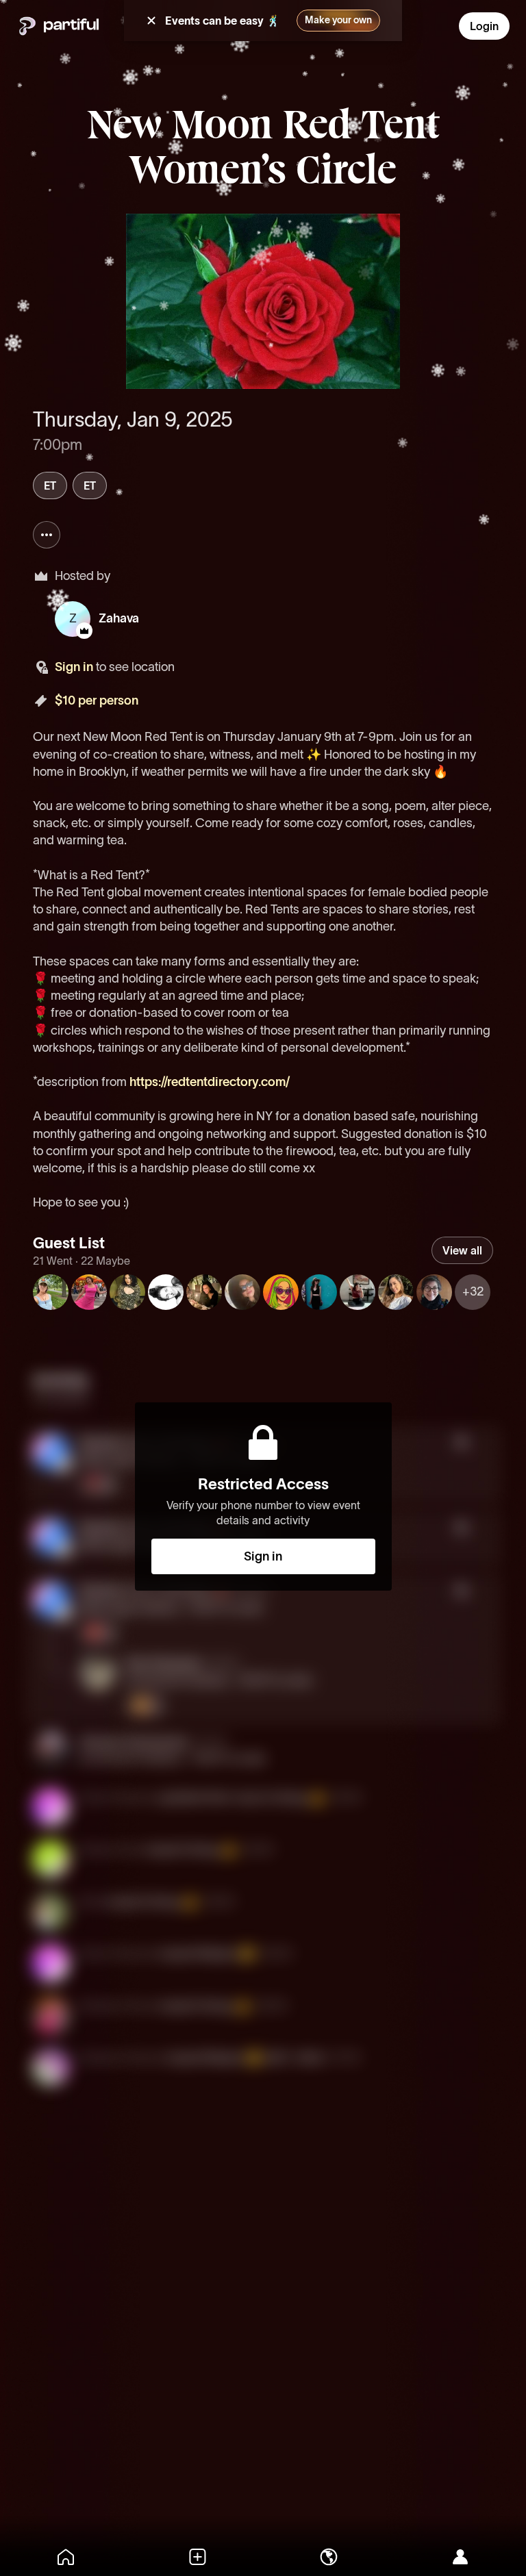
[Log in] (460, 2557)
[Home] (66, 2557)
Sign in (74, 667)
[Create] (197, 2557)
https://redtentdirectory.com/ (210, 1082)
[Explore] (329, 2557)
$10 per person (97, 700)
